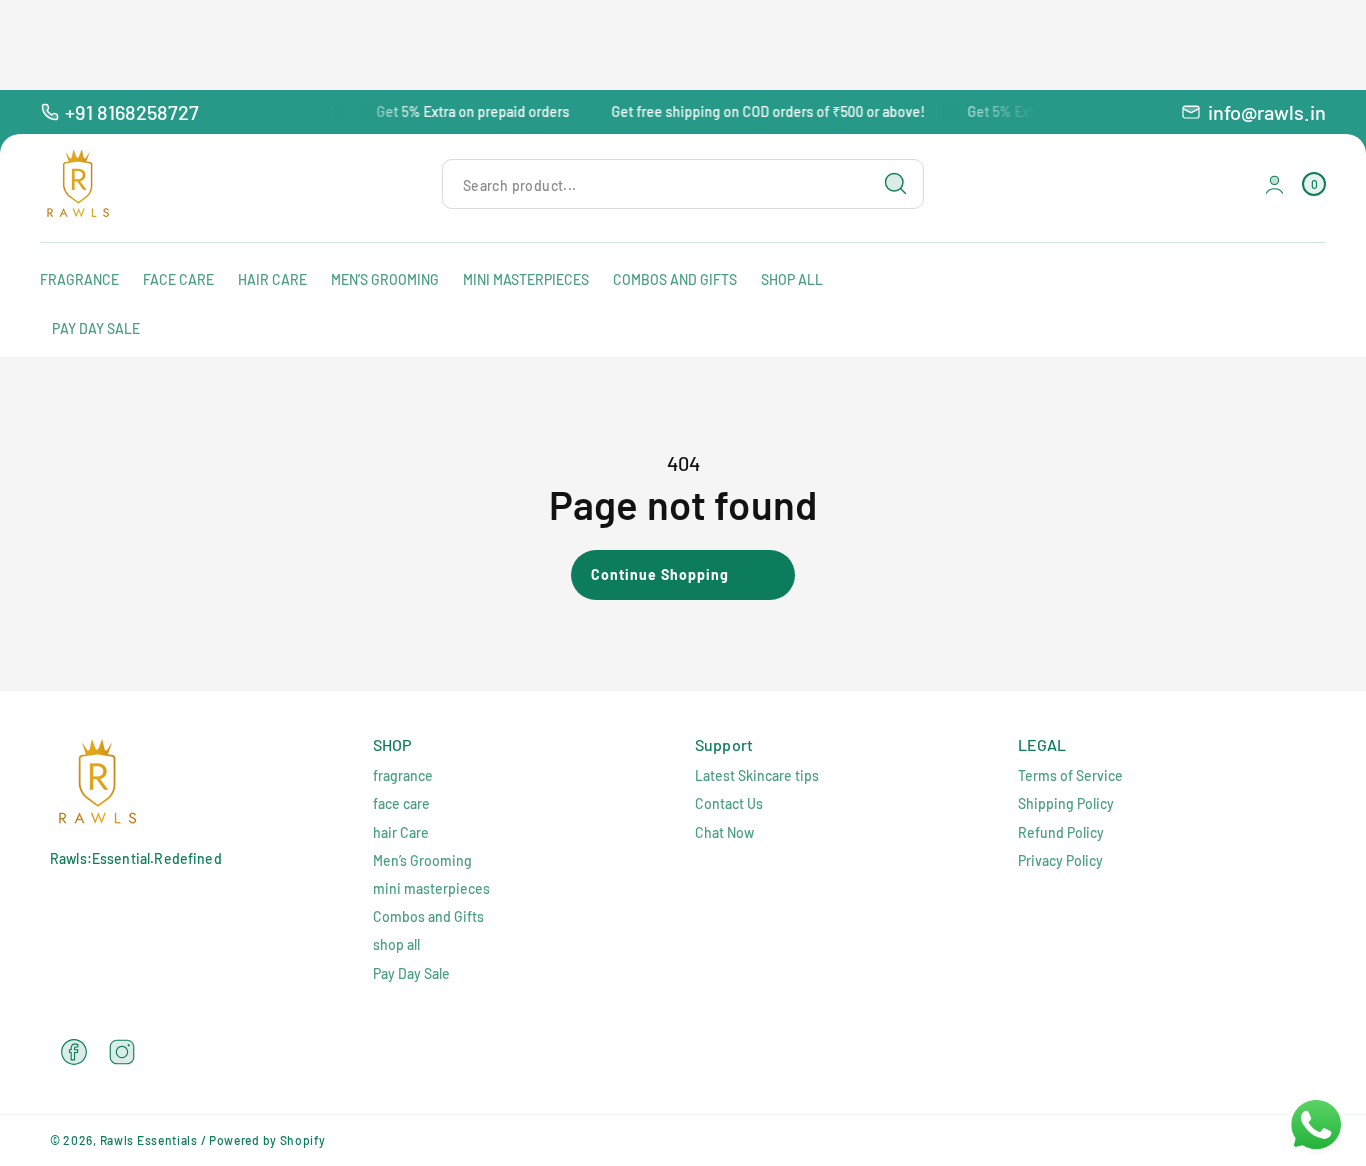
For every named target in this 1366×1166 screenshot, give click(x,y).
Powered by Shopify (267, 1140)
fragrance (403, 775)
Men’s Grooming (422, 860)
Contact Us (729, 803)
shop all (396, 944)
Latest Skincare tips (757, 775)
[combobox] (683, 184)
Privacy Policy (1060, 860)
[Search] (896, 184)
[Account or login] (1274, 184)
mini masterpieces (431, 888)
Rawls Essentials (149, 1140)
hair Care (401, 832)
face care (401, 803)
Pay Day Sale (411, 973)
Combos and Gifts (428, 916)
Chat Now (724, 832)
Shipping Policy (1066, 803)
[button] (1314, 184)
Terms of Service (1070, 775)
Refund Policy (1061, 832)
